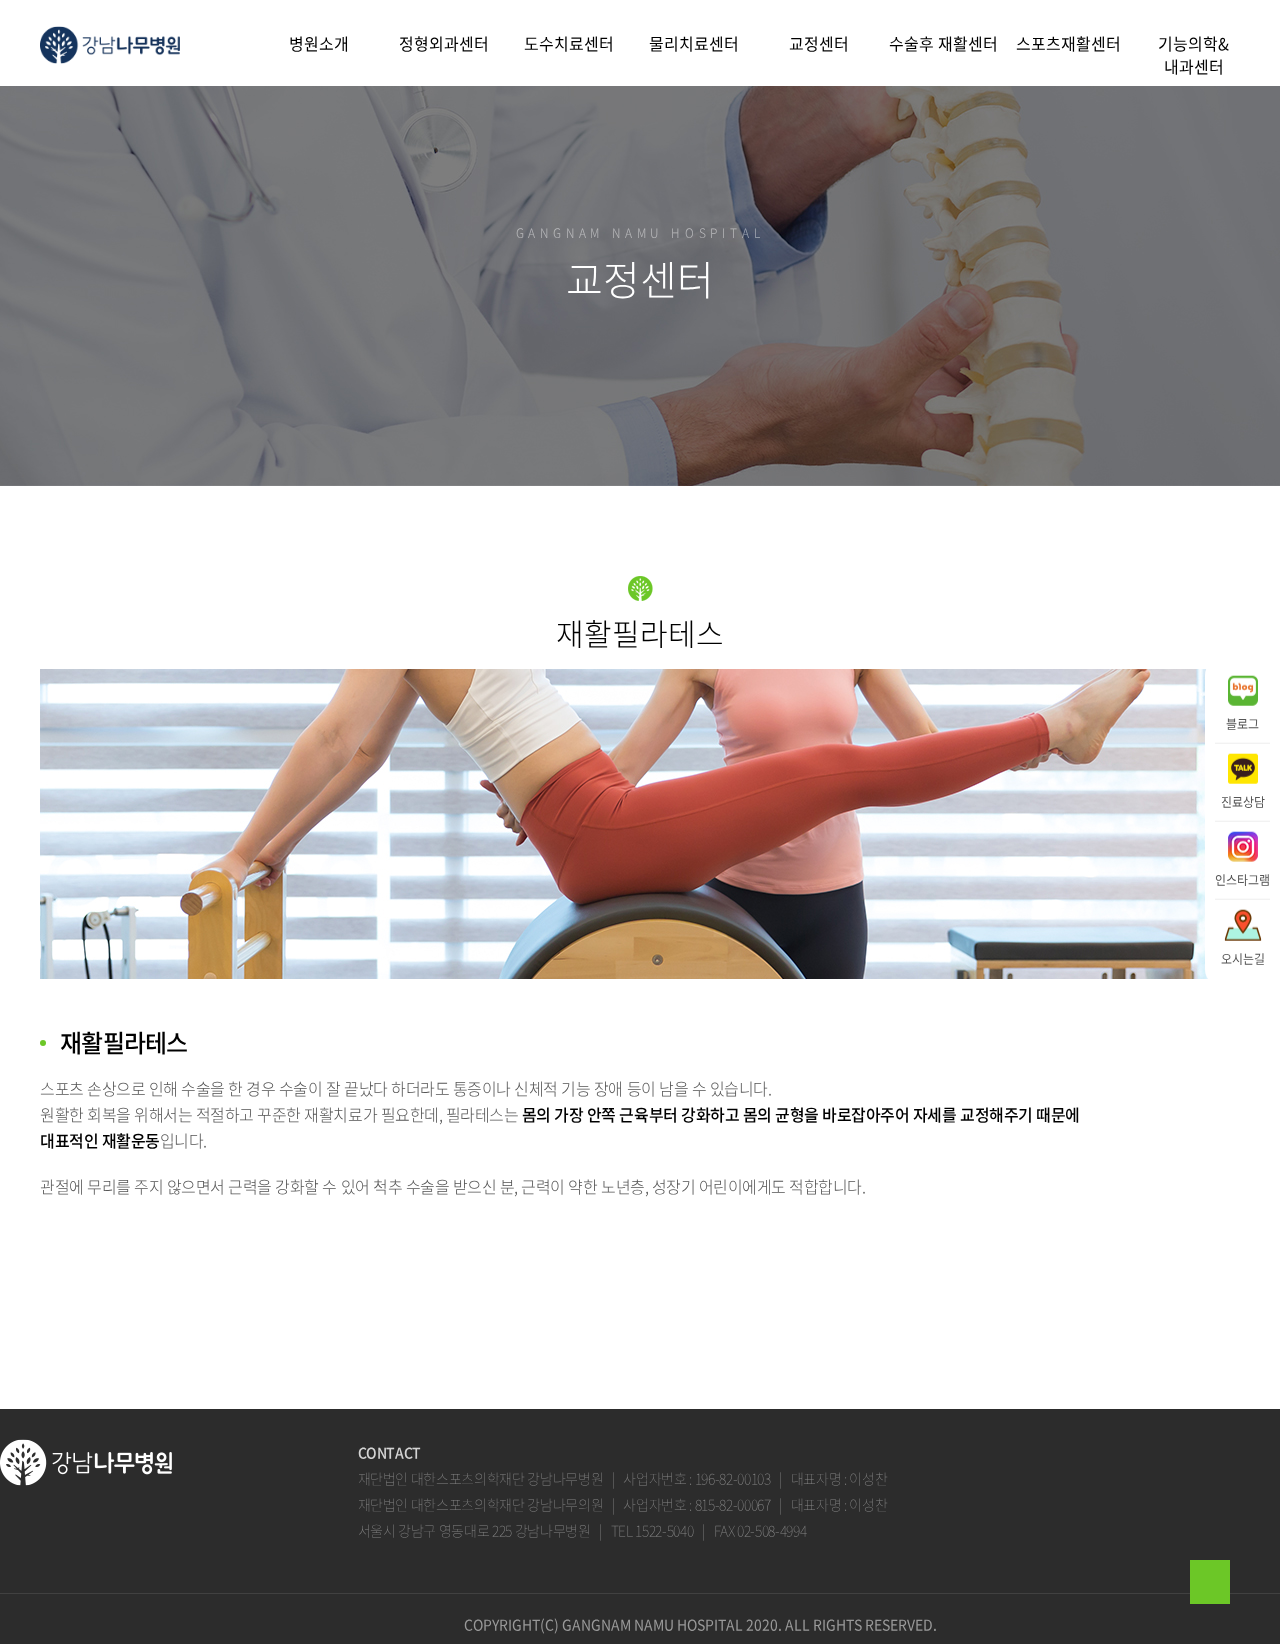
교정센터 (819, 43)
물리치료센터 (694, 43)
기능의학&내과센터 (1193, 54)
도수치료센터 (569, 43)
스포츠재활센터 (1068, 43)
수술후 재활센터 (943, 43)
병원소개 (319, 43)
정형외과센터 (444, 43)
